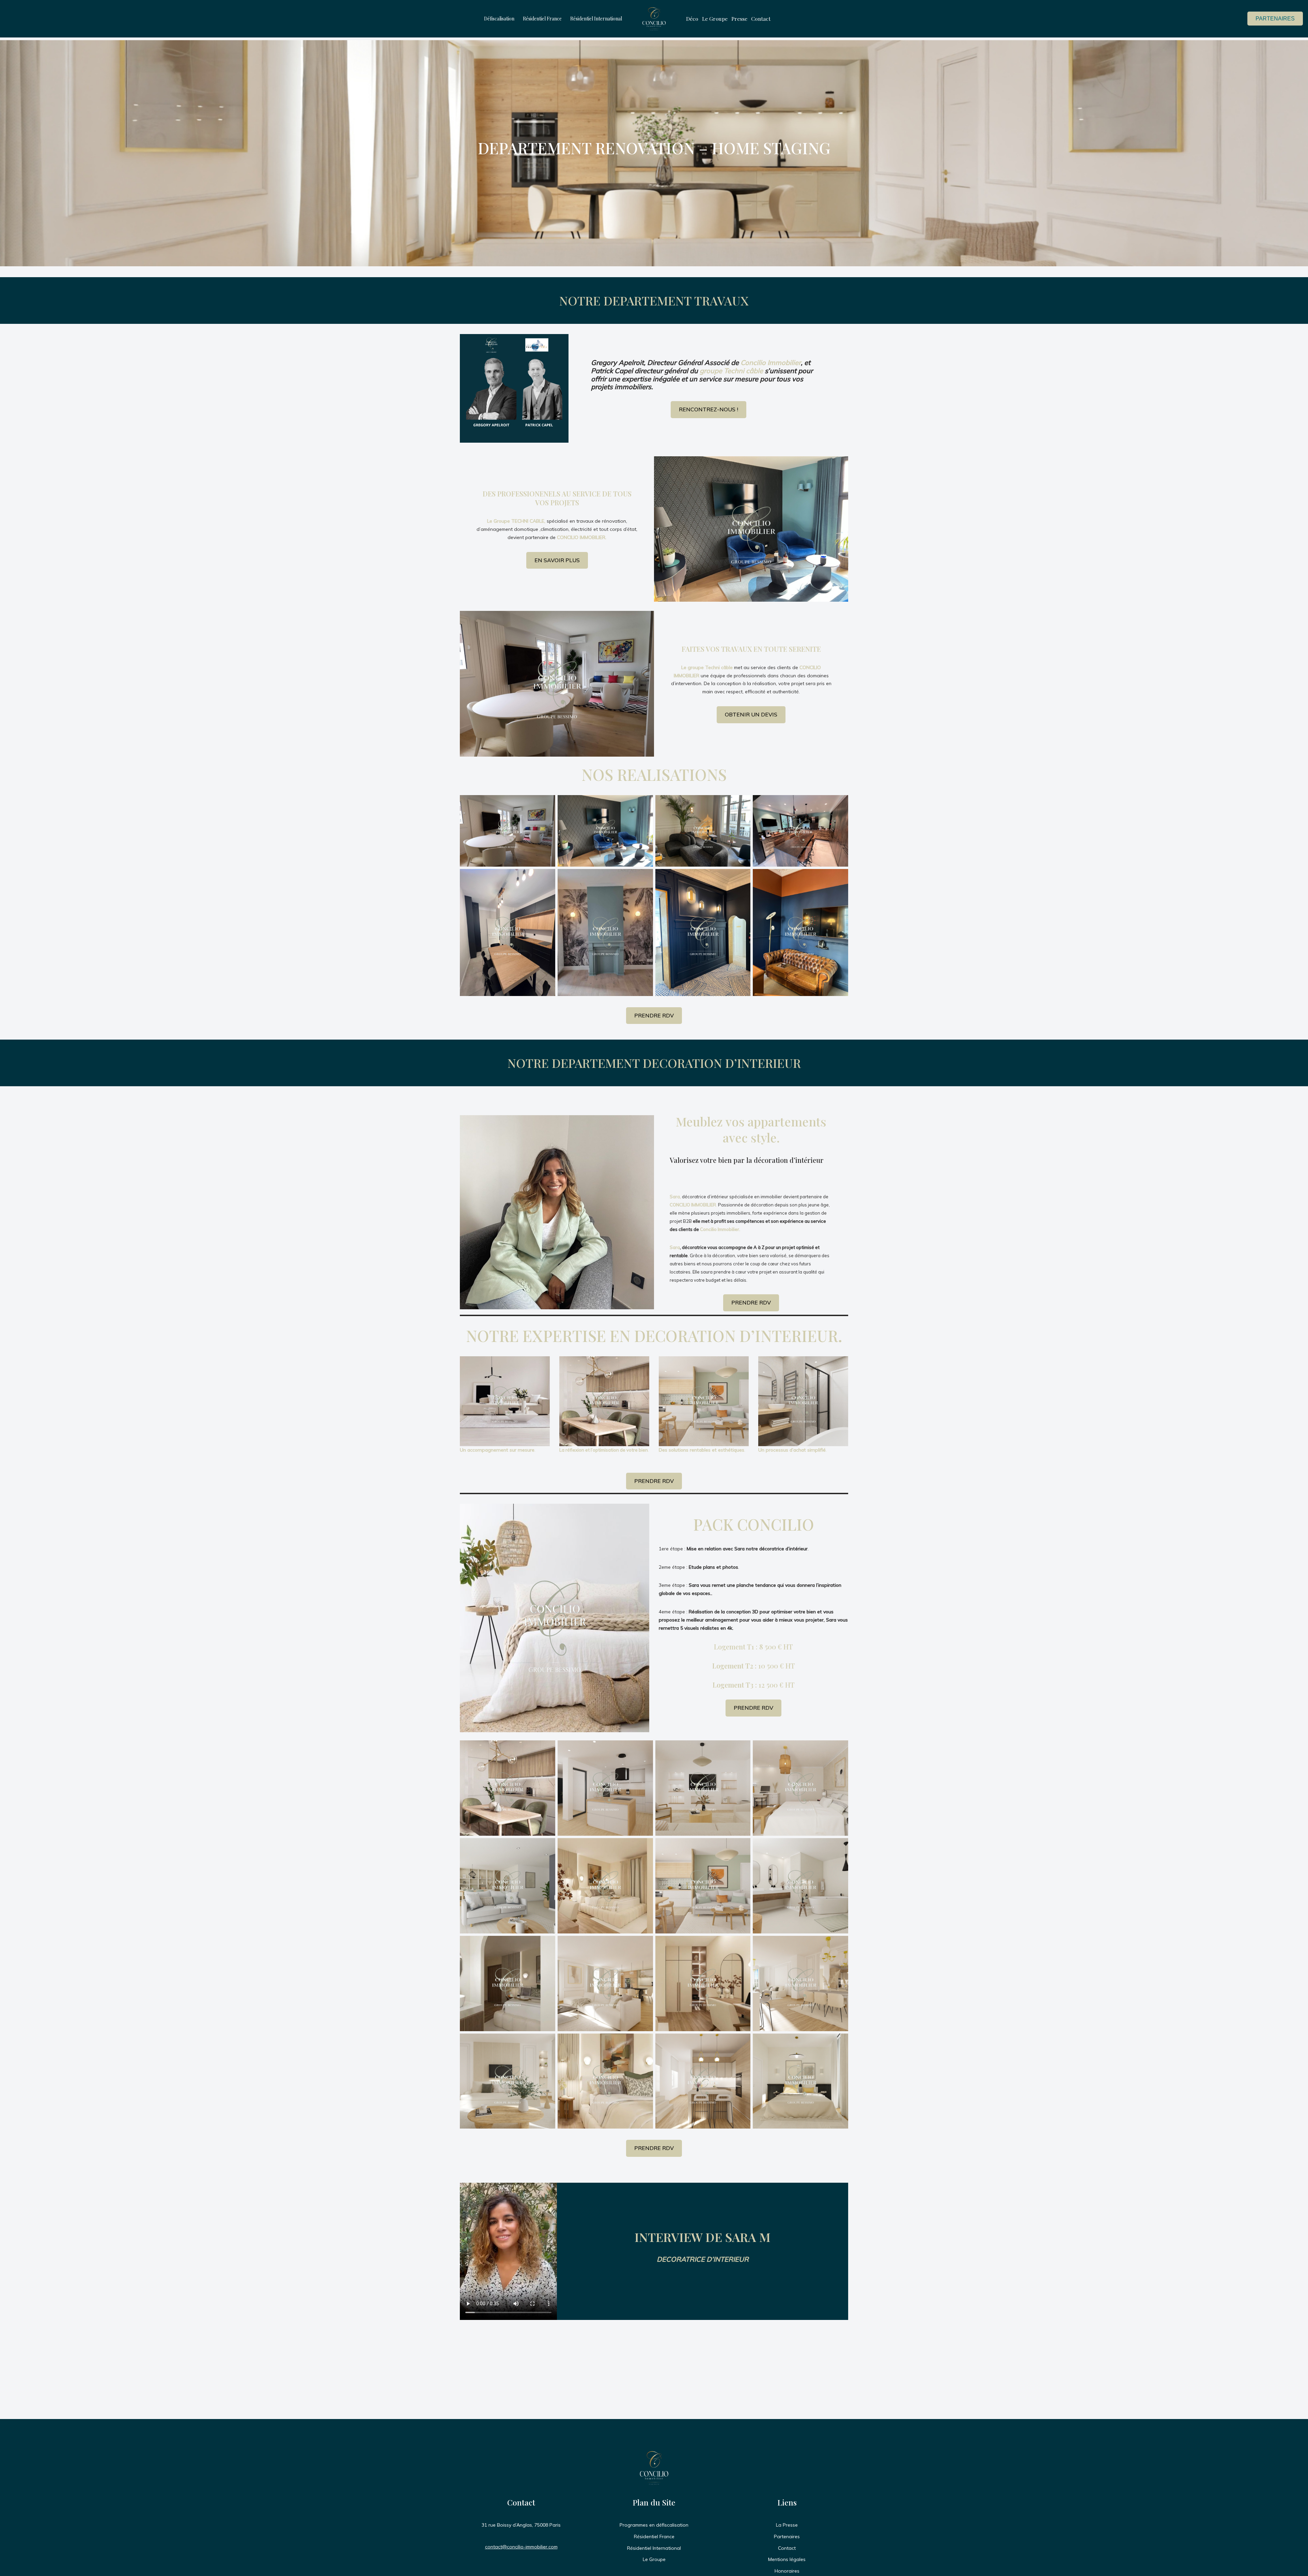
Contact (761, 19)
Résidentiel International (596, 19)
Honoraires (787, 2571)
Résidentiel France (542, 19)
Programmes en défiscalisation (654, 2525)
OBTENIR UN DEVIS (751, 714)
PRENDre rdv (654, 1481)
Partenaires (1275, 19)
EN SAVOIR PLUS (557, 560)
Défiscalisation (499, 19)
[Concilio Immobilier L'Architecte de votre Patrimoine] (654, 19)
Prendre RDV (753, 1708)
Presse (739, 19)
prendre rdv (751, 1302)
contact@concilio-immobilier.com (521, 2547)
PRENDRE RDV (654, 1015)
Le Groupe (715, 19)
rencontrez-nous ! (708, 409)
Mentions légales (787, 2559)
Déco (692, 19)
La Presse (787, 2525)
